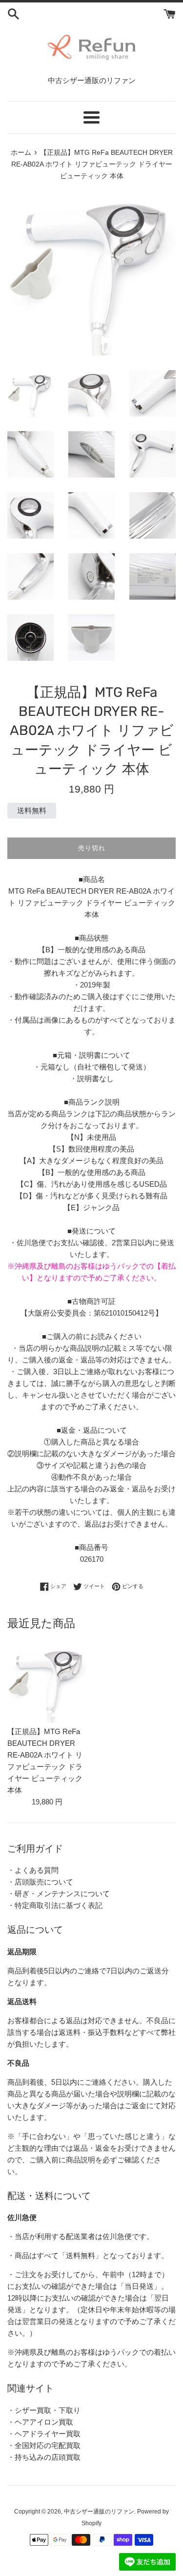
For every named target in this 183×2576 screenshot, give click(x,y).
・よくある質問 (33, 1870)
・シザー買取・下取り (44, 2410)
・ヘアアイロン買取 (40, 2422)
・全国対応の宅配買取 (44, 2445)
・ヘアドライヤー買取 (44, 2434)
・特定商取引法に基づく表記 (55, 1905)
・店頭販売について (40, 1882)
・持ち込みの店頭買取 (44, 2457)
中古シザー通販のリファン (99, 2512)
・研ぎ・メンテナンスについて (59, 1894)
